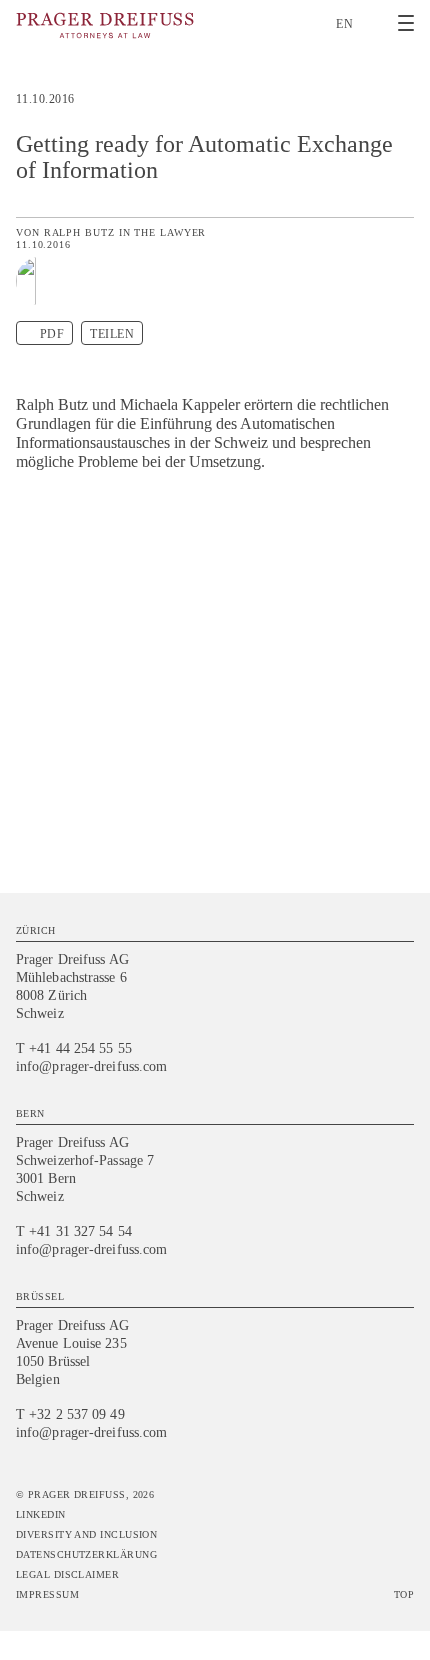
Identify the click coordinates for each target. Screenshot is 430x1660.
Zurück (402, 107)
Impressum (47, 1594)
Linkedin (41, 1514)
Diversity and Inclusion (86, 1534)
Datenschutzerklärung (86, 1554)
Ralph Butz (79, 232)
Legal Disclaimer (67, 1574)
